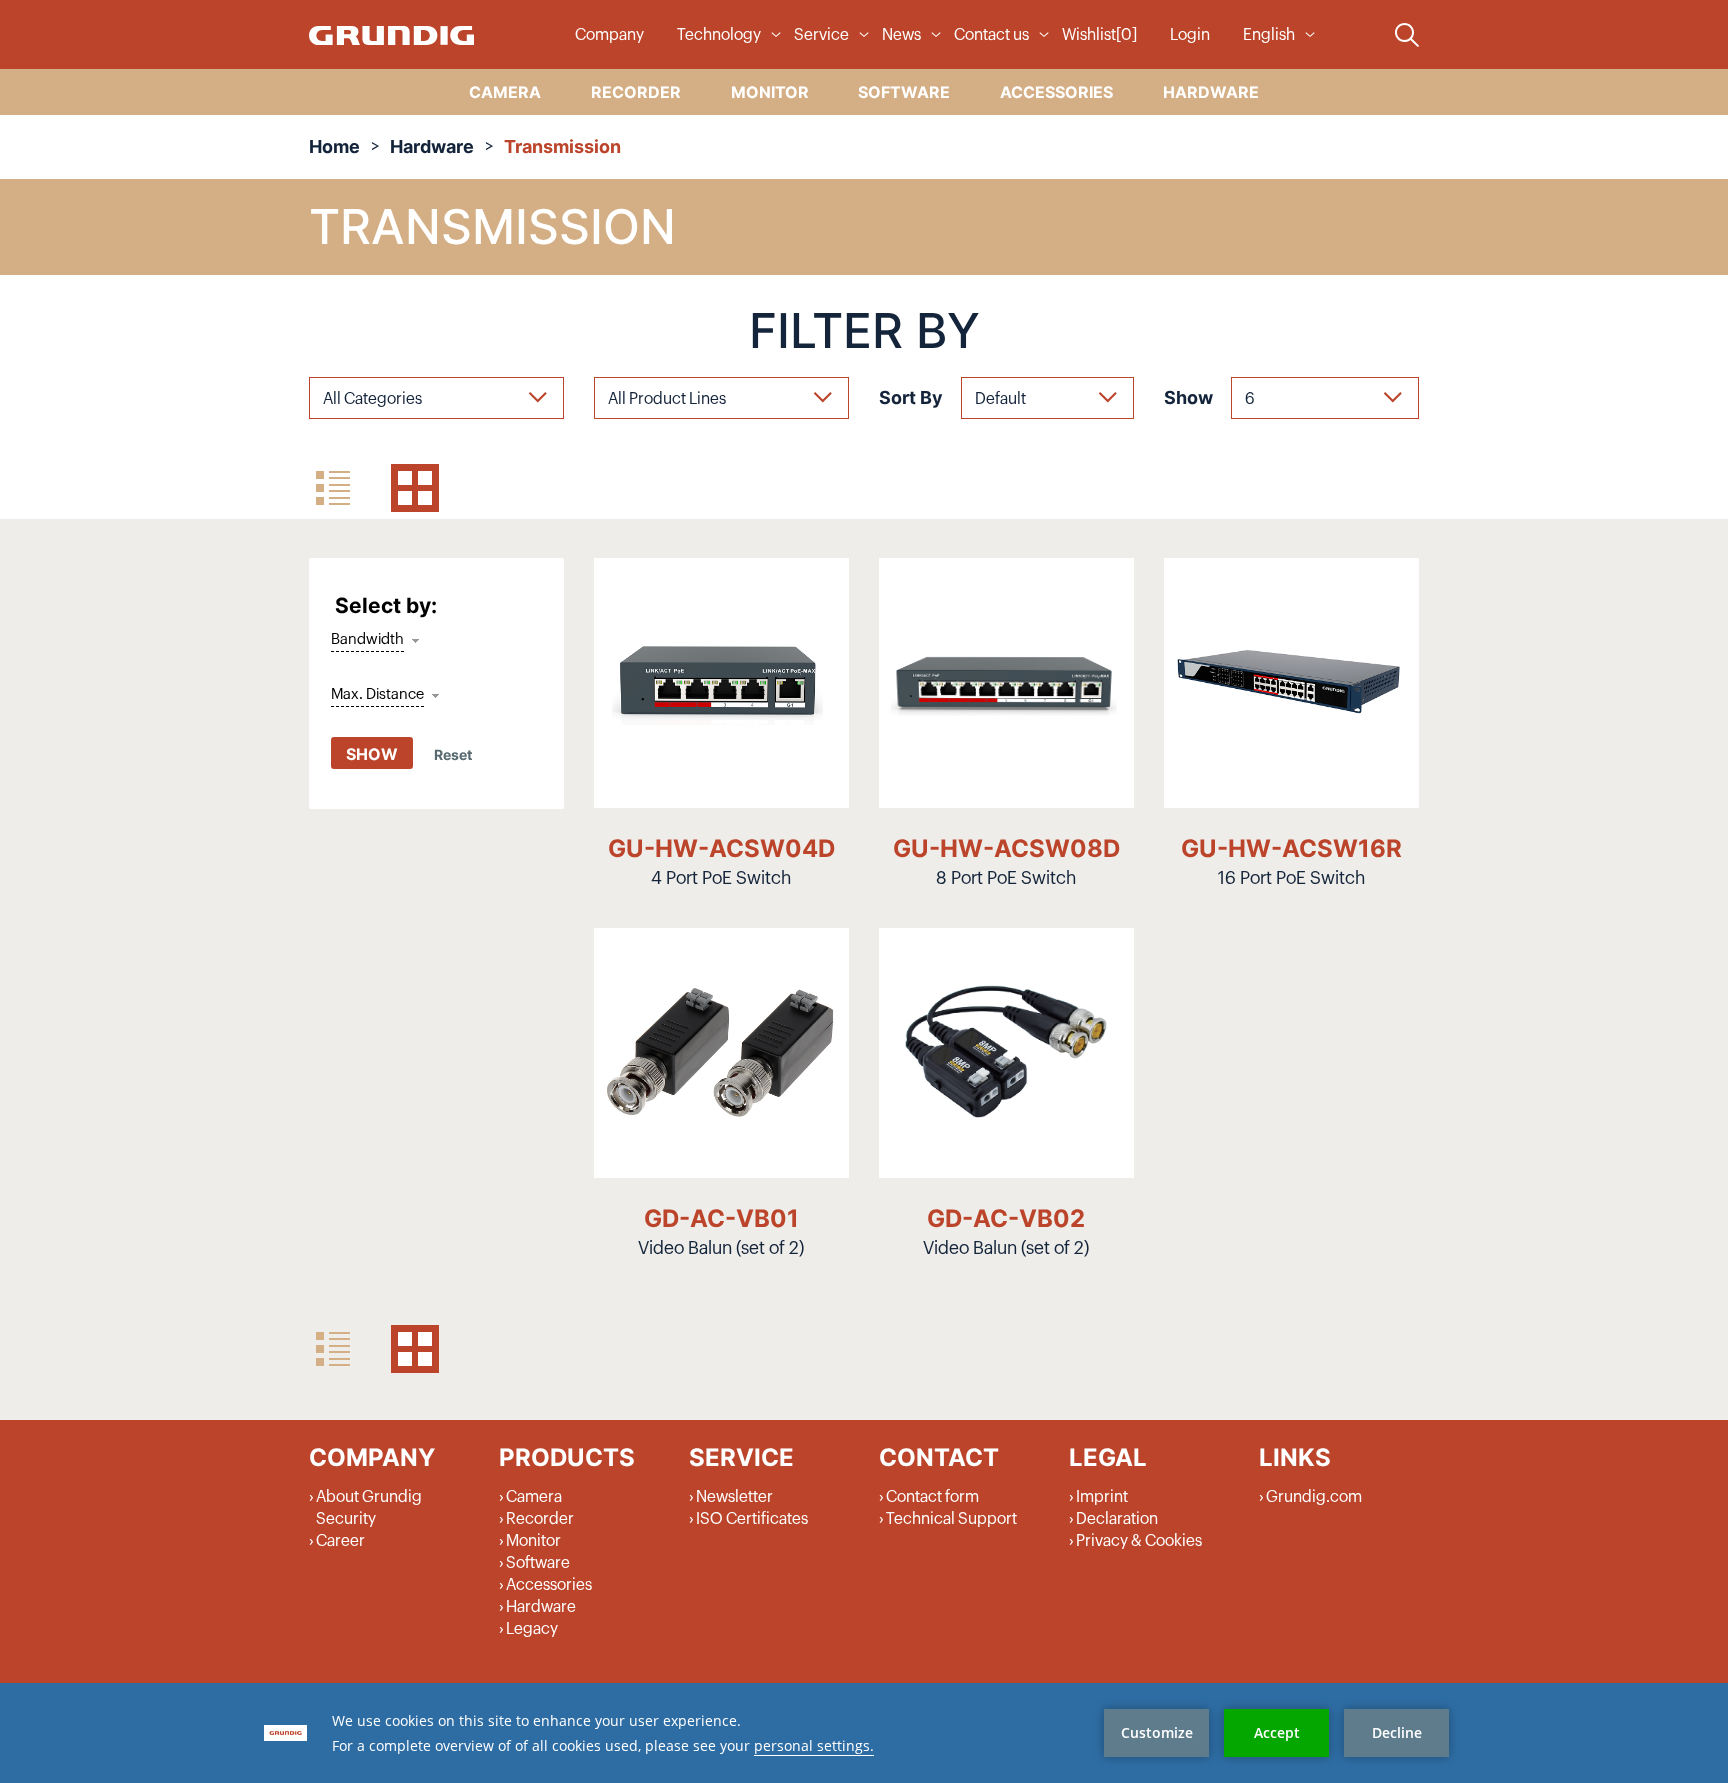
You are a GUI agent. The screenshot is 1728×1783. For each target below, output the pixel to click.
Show (1188, 397)
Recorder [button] (636, 92)
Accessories (549, 1585)
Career (340, 1541)
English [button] (1269, 35)
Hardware (432, 146)
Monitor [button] (770, 92)
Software (538, 1563)
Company (609, 35)
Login (1190, 35)
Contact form (932, 1497)
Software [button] (904, 92)
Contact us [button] (991, 35)
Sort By (911, 397)
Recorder (540, 1519)
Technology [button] (719, 35)
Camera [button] (505, 92)
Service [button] (821, 35)
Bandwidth (367, 639)
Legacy (532, 1629)
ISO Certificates (752, 1519)
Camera (534, 1497)
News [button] (901, 35)
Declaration (1117, 1519)
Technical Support (951, 1519)
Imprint (1102, 1497)
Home (334, 146)
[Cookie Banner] (864, 1733)
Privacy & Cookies (1139, 1541)
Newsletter (734, 1497)
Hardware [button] (1211, 92)
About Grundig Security (369, 1508)
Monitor (533, 1541)
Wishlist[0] (1099, 35)
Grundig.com (1314, 1497)
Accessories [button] (1056, 92)
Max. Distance (377, 694)
